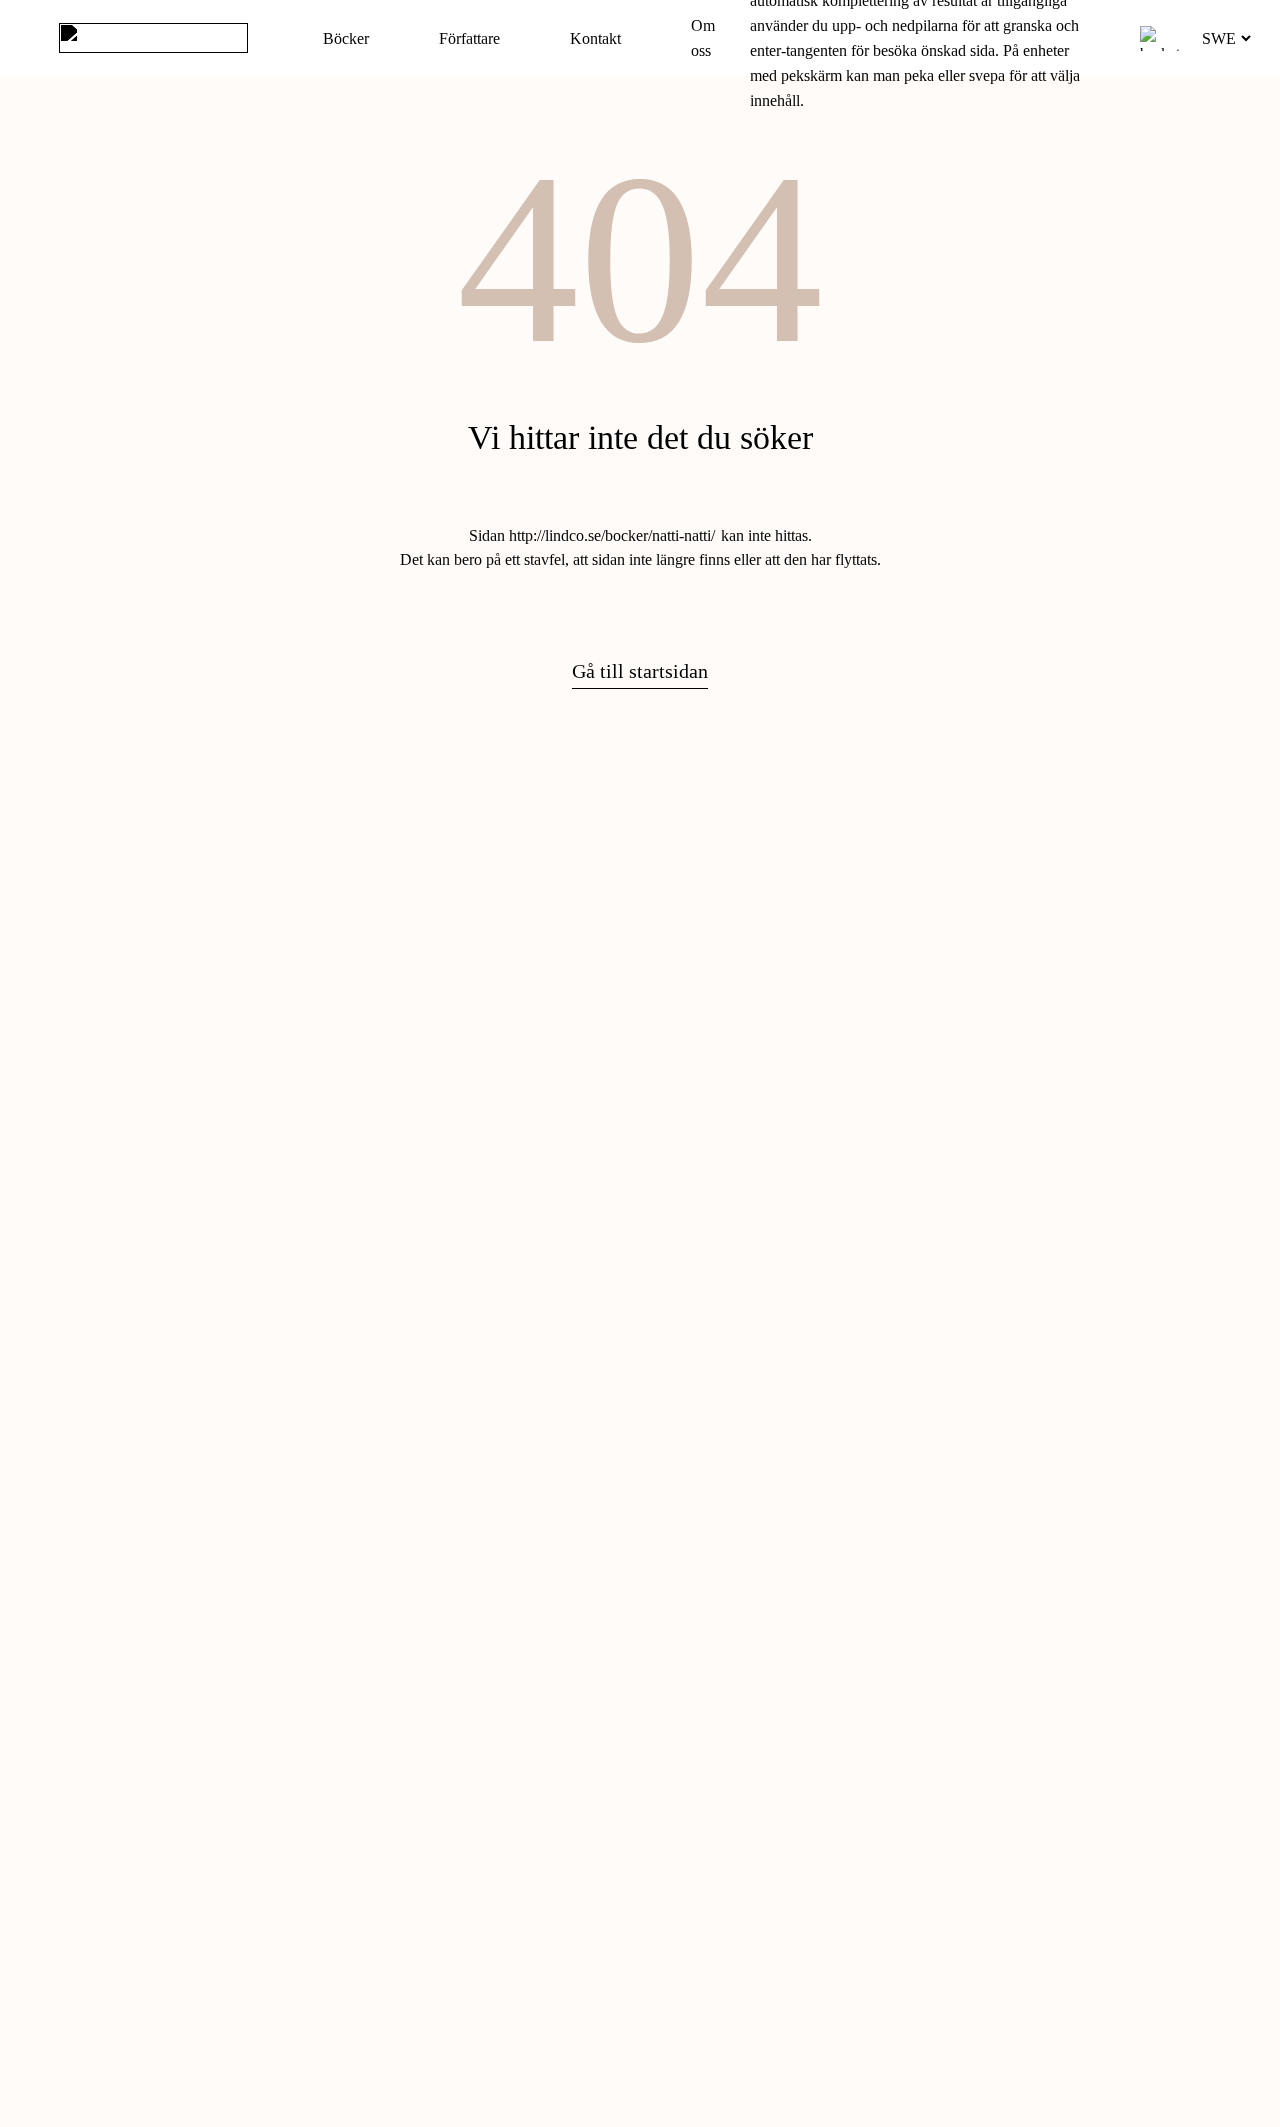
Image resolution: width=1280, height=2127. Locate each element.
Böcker (346, 38)
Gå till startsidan (640, 671)
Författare (469, 38)
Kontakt (595, 38)
